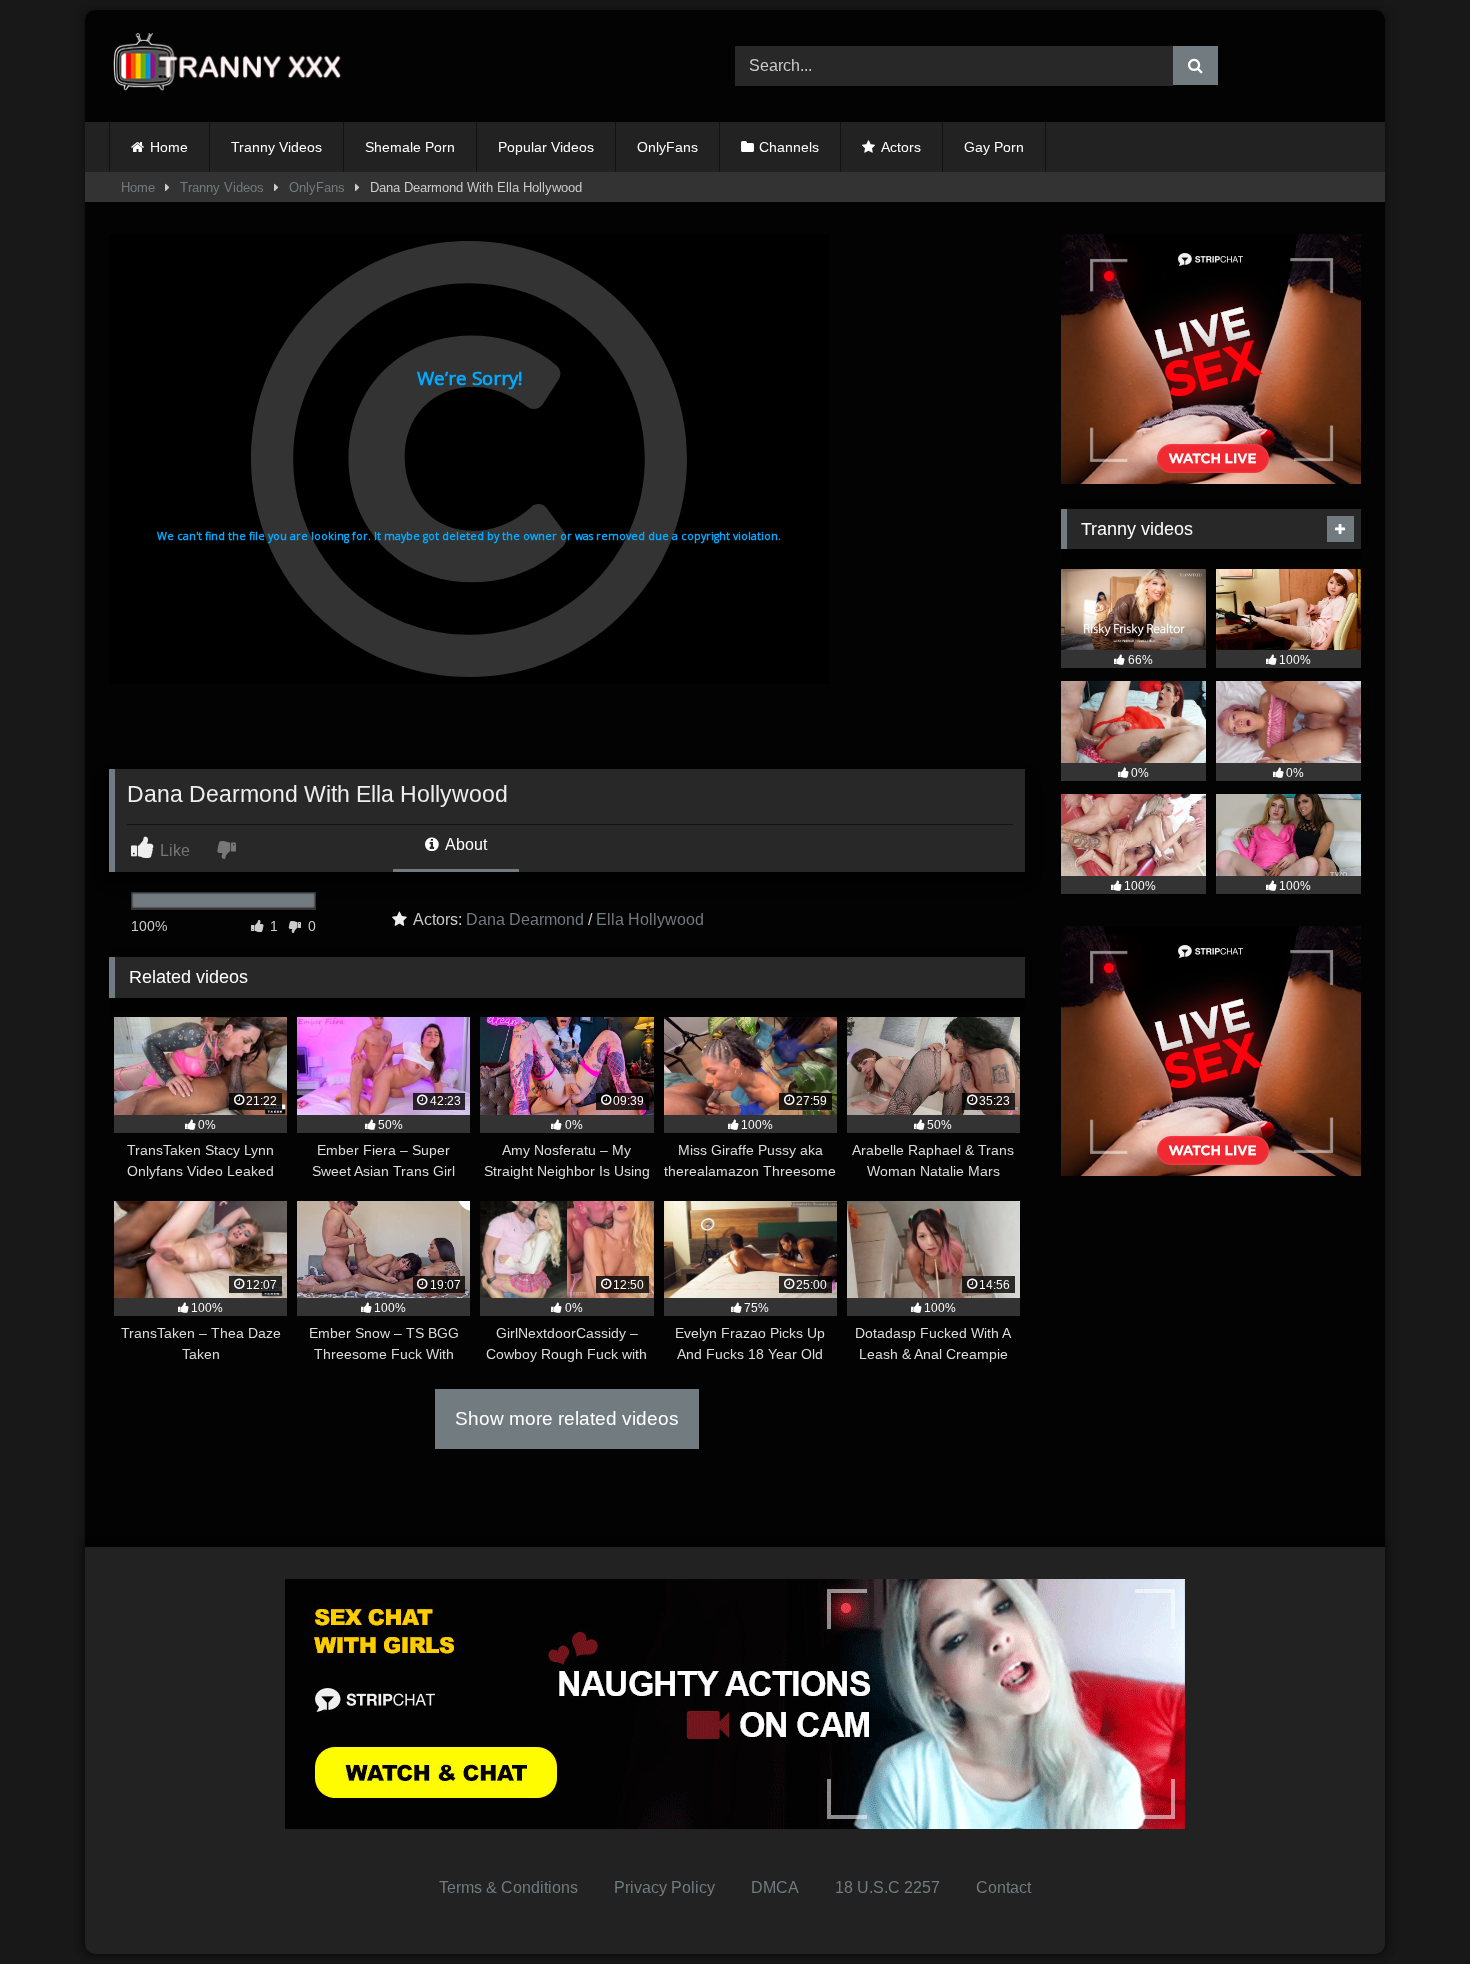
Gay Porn (994, 147)
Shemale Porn (410, 147)
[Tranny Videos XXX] (234, 66)
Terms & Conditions (508, 1887)
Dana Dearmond (525, 919)
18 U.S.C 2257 (887, 1887)
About (464, 844)
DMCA (775, 1887)
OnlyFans (667, 147)
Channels (789, 147)
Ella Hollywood (650, 919)
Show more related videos (567, 1418)
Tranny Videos (276, 147)
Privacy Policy (664, 1887)
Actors (901, 147)
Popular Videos (546, 147)
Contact (1003, 1887)
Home (169, 147)
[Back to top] (1408, 1904)
